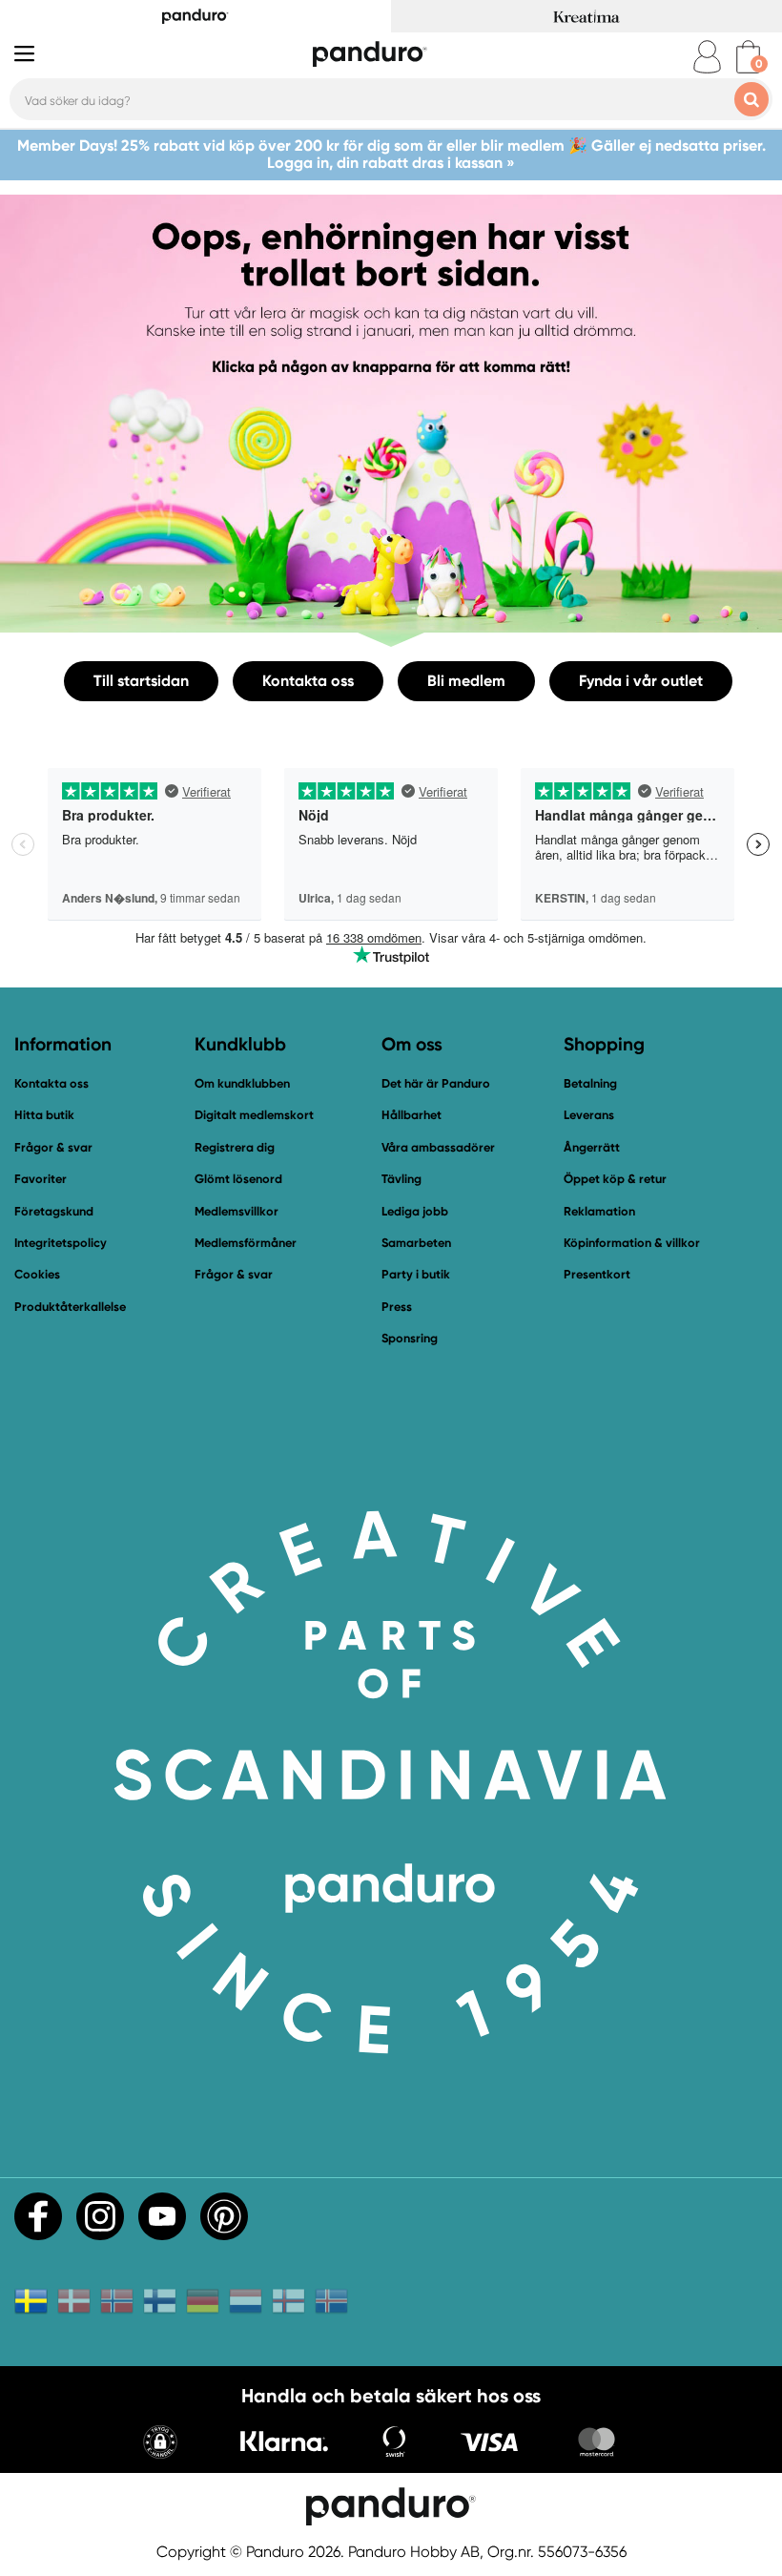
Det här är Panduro (436, 1083)
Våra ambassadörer (438, 1147)
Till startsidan (141, 681)
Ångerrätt (592, 1147)
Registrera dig (235, 1147)
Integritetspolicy (61, 1243)
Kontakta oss (308, 681)
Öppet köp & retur (615, 1179)
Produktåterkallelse (70, 1307)
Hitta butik (44, 1115)
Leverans (589, 1115)
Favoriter (41, 1179)
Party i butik (416, 1274)
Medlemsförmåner (246, 1243)
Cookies (37, 1275)
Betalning (590, 1083)
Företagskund (54, 1211)
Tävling (401, 1179)
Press (397, 1307)
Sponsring (410, 1338)
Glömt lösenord (238, 1179)
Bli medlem (466, 681)
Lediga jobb (415, 1211)
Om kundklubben (242, 1083)
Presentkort (597, 1274)
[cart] (748, 57)
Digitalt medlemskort (254, 1115)
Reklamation (599, 1211)
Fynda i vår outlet (641, 681)
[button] (160, 2444)
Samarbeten (416, 1243)
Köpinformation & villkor (632, 1243)
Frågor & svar (53, 1147)
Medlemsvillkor (237, 1211)
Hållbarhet (412, 1115)
